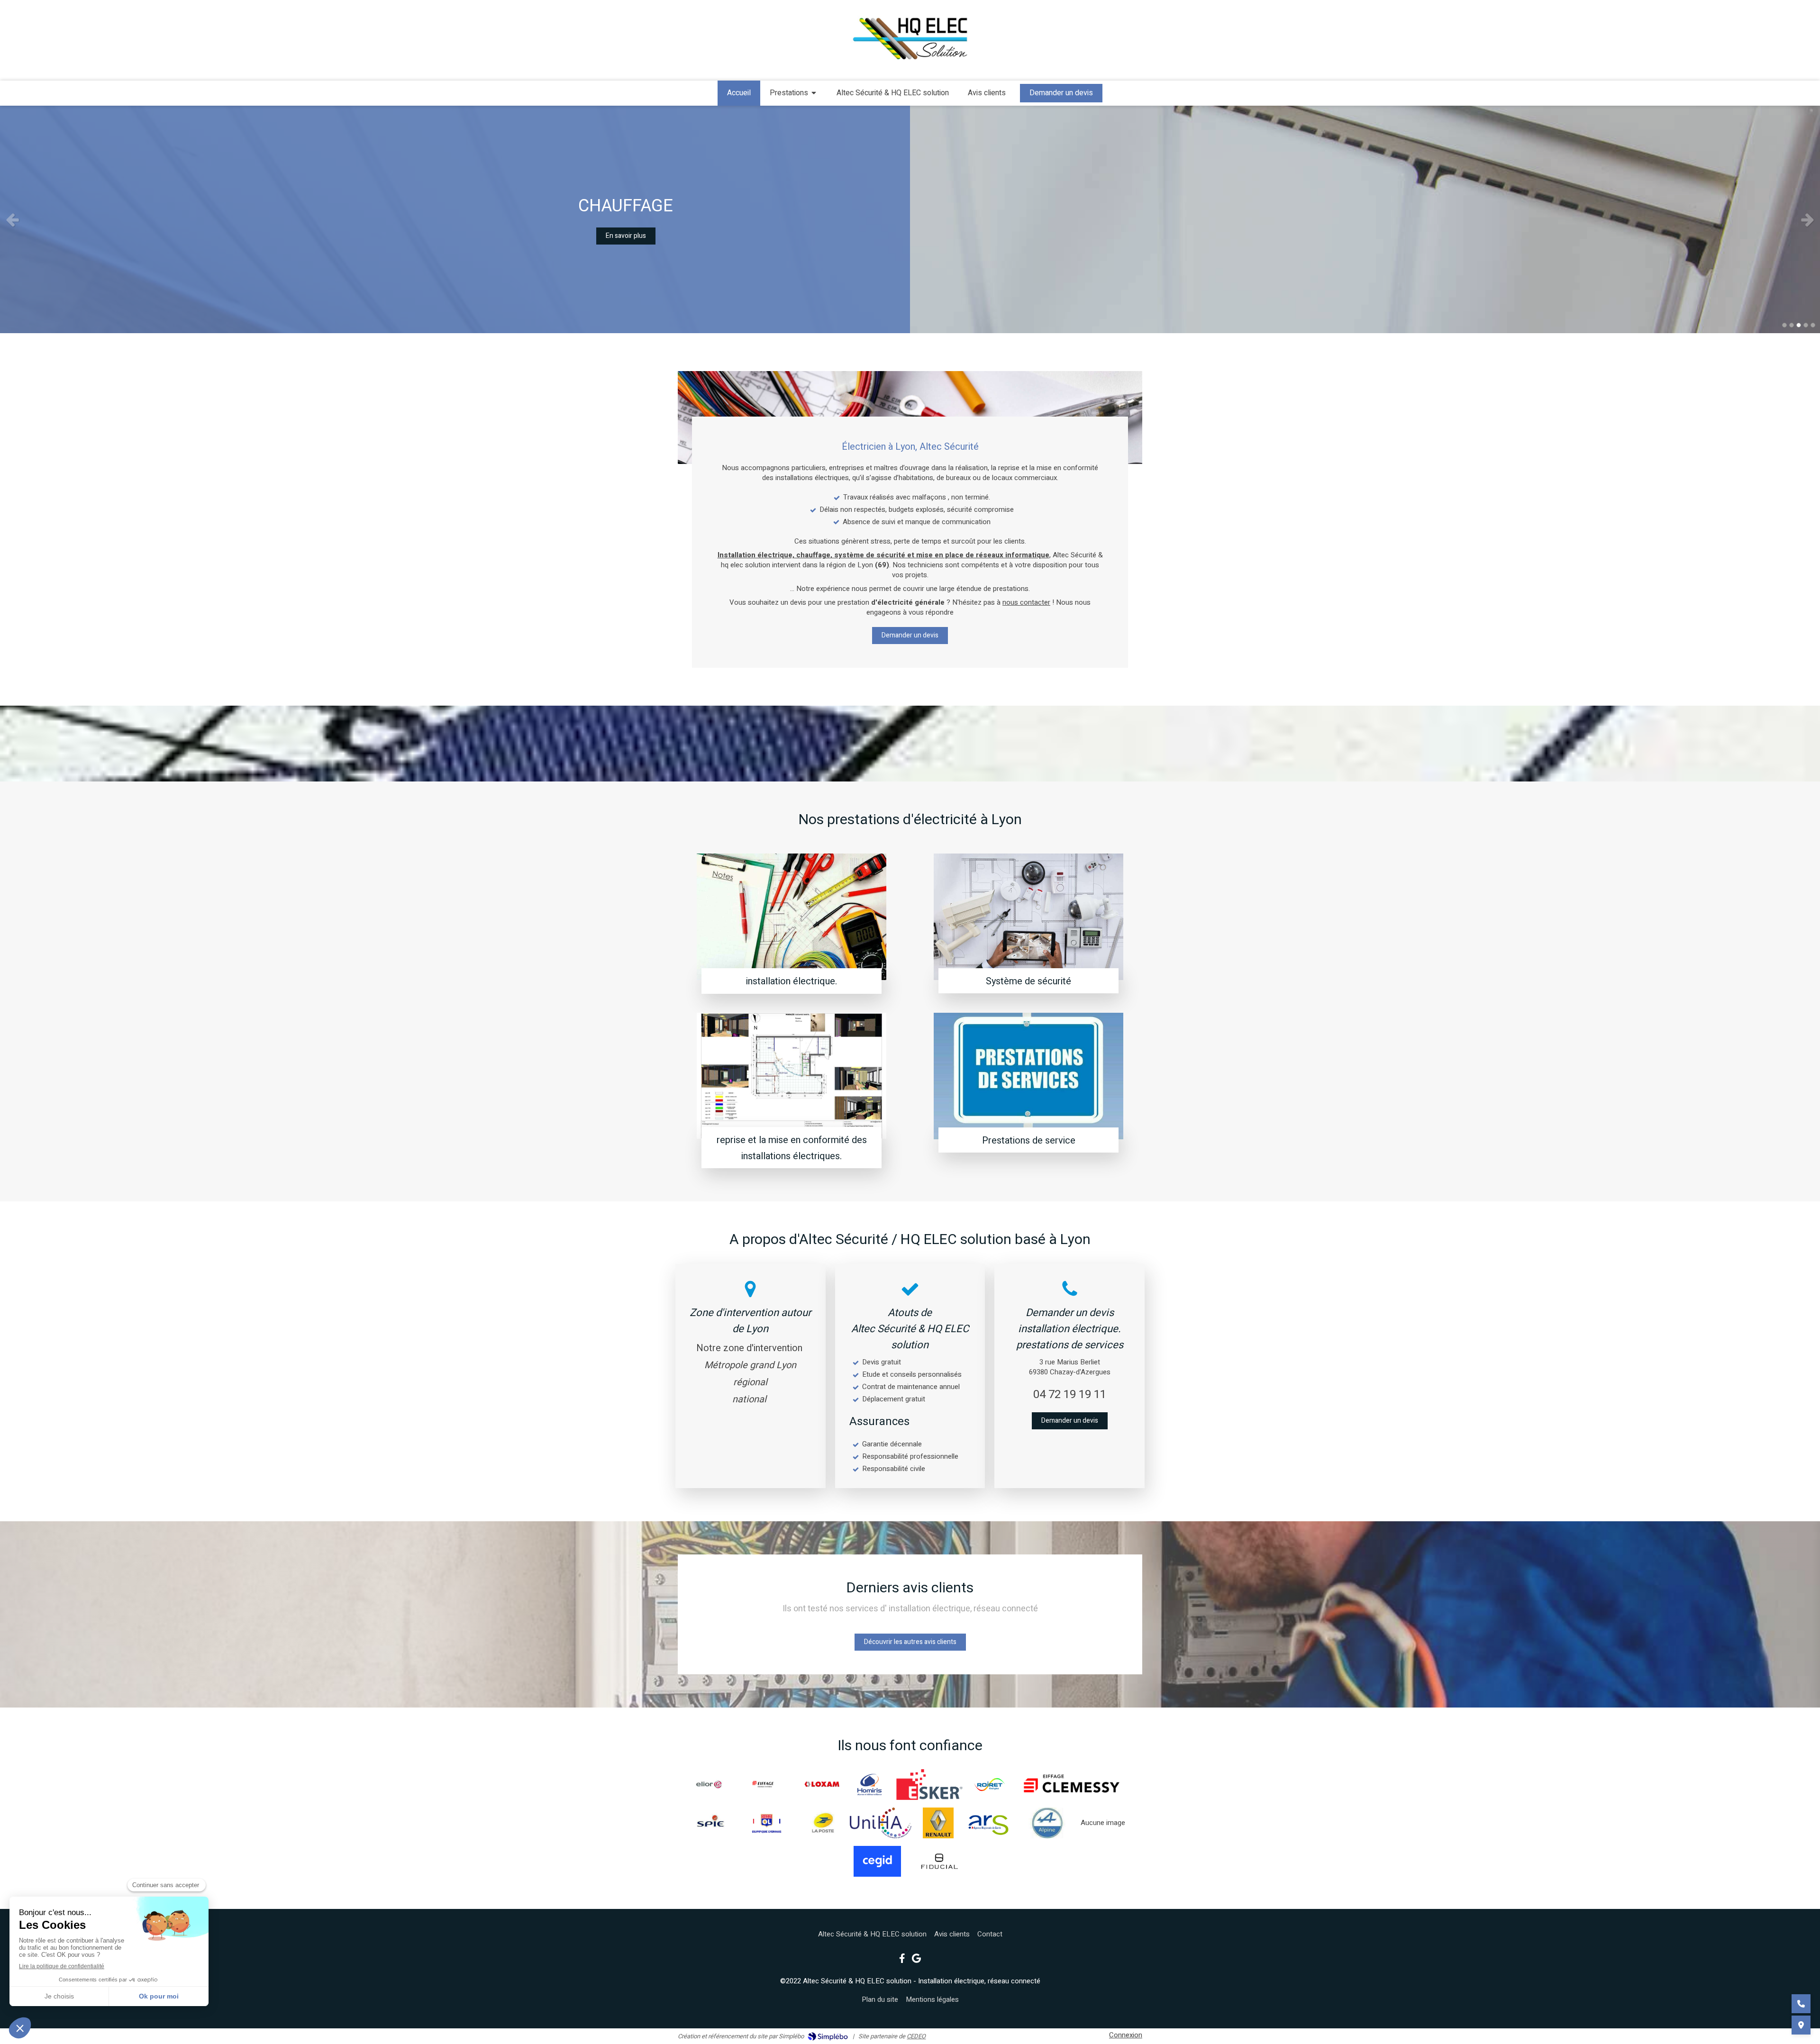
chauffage (813, 555)
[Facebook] (902, 1960)
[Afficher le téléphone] (1801, 2004)
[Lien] (878, 1861)
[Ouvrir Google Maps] (1801, 2025)
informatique (1027, 555)
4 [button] (1806, 325)
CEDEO (916, 2036)
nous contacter (1026, 602)
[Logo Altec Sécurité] (910, 63)
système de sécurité (870, 555)
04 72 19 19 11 (1070, 1394)
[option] (910, 219)
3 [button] (1799, 325)
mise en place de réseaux (961, 555)
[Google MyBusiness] (916, 1960)
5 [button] (1813, 325)
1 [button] (1784, 325)
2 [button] (1792, 325)
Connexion (1126, 2035)
